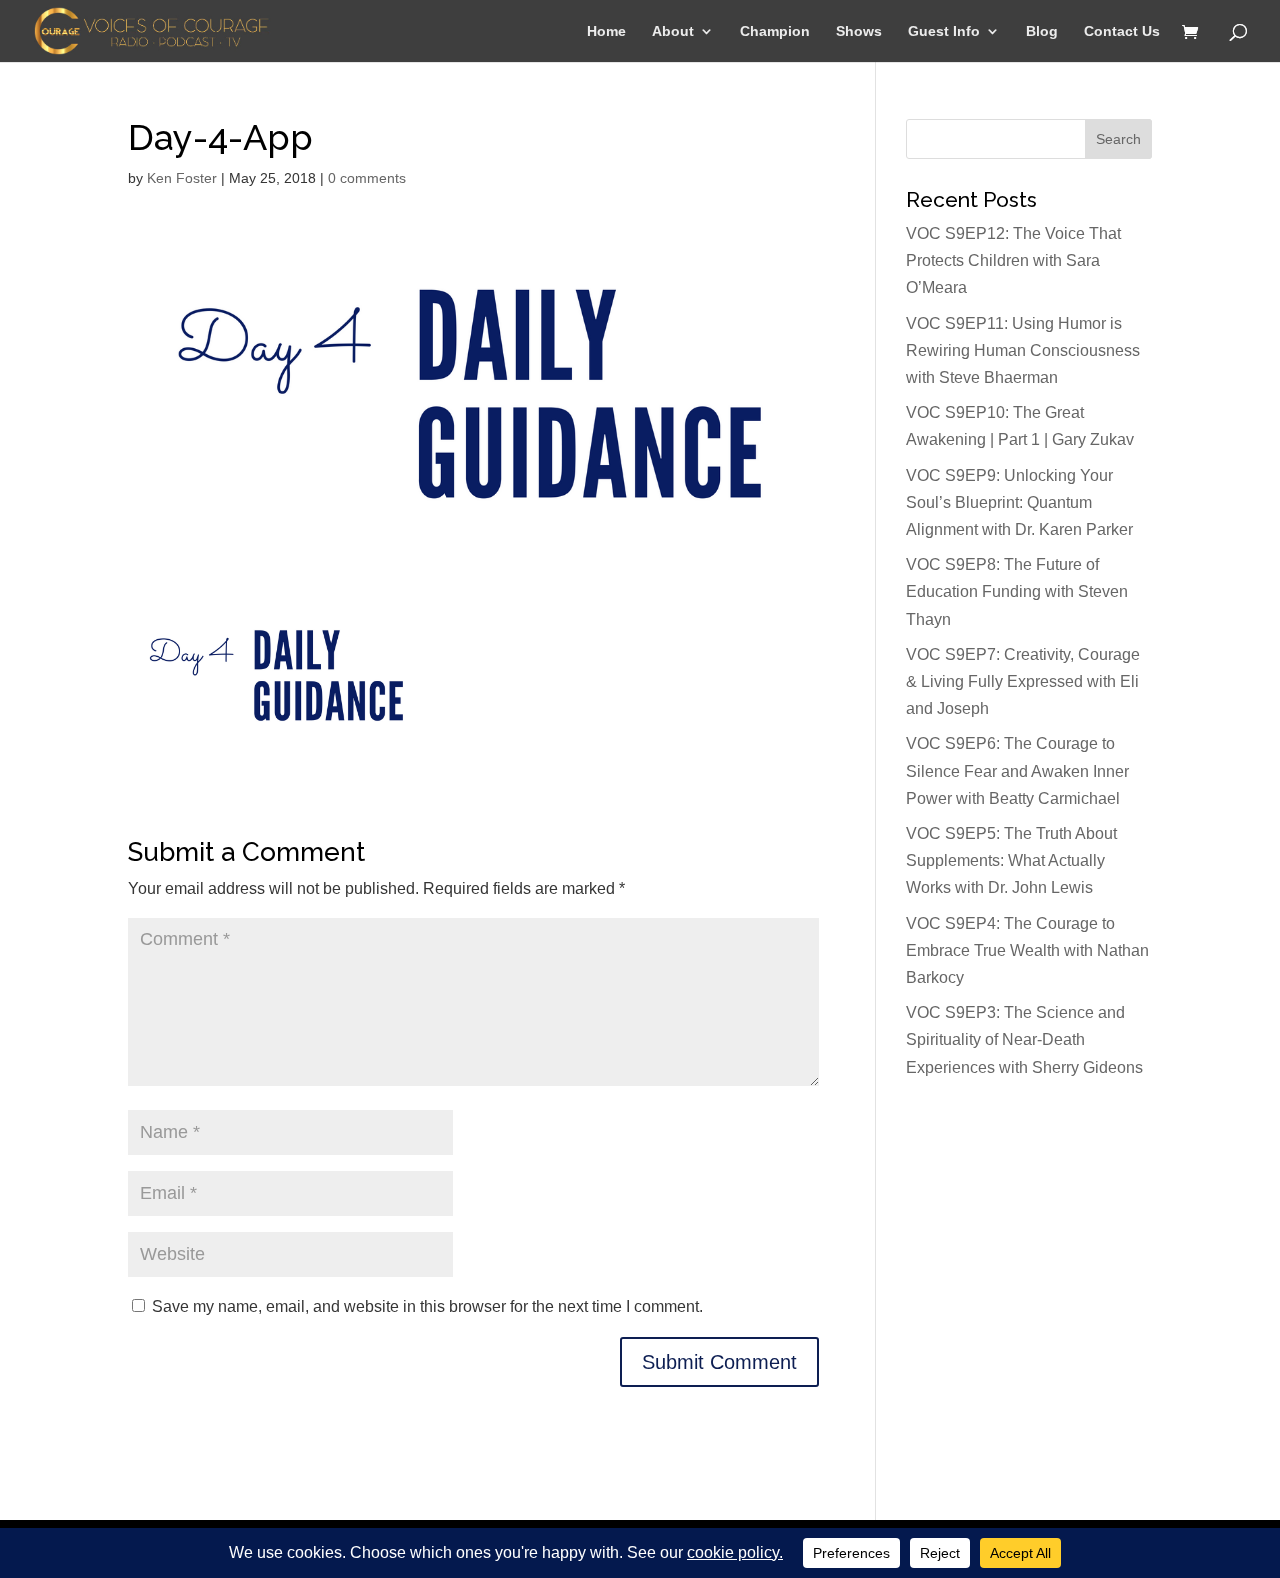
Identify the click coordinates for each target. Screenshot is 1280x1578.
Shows (859, 31)
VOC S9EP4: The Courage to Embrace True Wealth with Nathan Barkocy (1027, 950)
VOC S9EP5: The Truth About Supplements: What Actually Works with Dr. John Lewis (1011, 860)
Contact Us (1122, 31)
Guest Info (944, 31)
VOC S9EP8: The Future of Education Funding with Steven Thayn (1017, 591)
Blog (1042, 31)
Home (606, 31)
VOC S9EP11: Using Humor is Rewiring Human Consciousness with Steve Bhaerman (1023, 350)
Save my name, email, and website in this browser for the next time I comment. (427, 1306)
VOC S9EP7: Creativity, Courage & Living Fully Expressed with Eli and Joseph (1023, 681)
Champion (775, 31)
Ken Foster (182, 178)
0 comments (367, 178)
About (673, 31)
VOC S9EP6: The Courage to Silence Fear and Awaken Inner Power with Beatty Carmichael (1017, 770)
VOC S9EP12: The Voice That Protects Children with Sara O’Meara (1013, 260)
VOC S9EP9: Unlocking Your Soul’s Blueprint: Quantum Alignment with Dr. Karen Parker (1019, 502)
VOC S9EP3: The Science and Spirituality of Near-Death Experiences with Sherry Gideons (1024, 1039)
